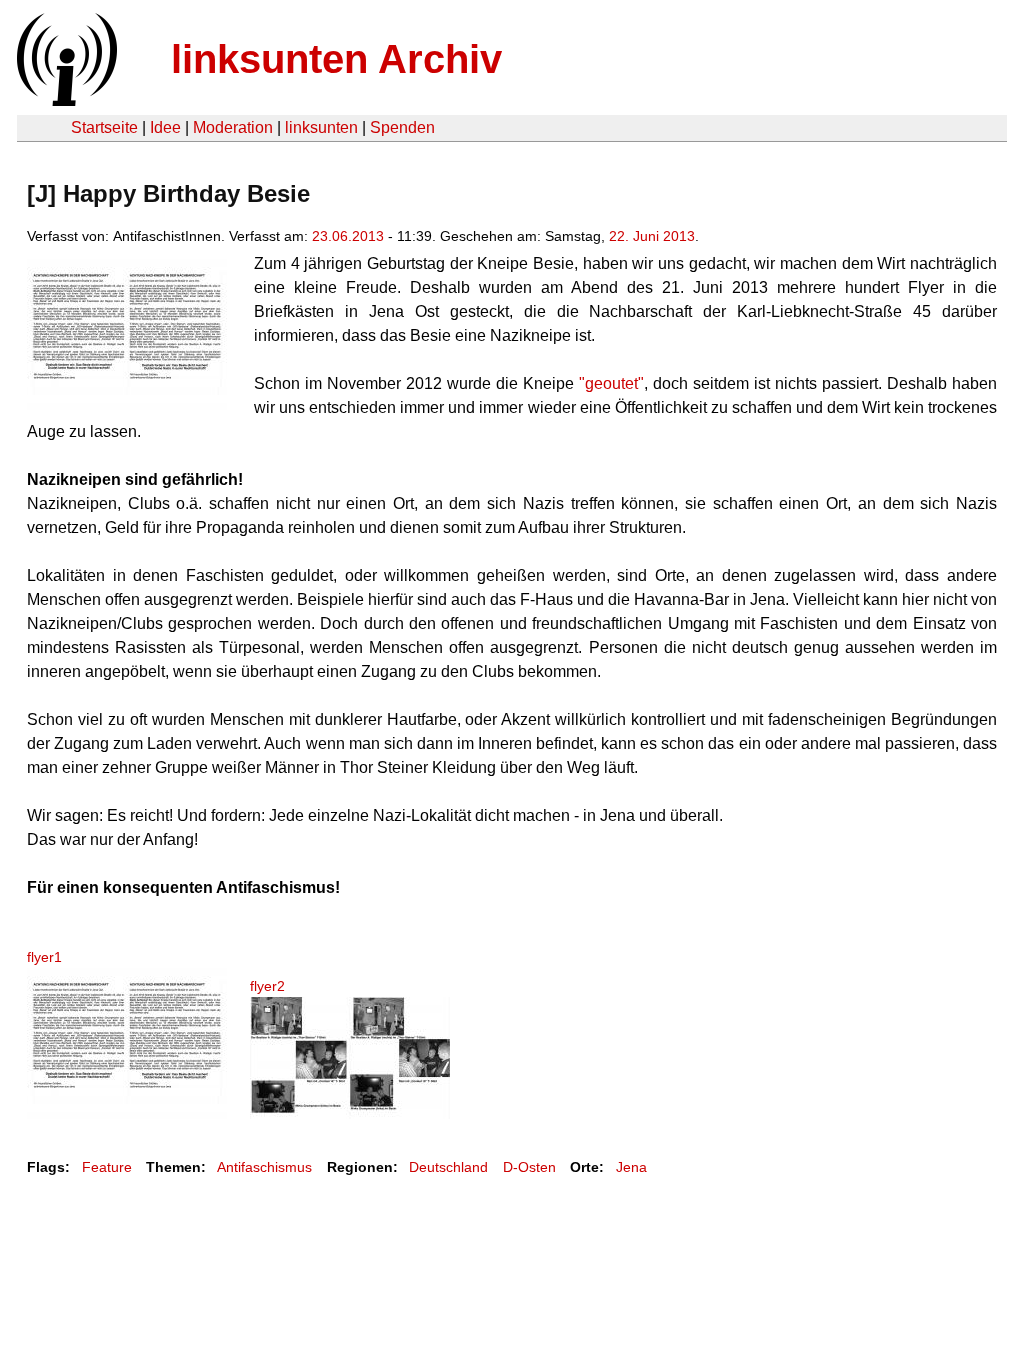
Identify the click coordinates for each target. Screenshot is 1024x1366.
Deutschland (448, 1167)
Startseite (104, 127)
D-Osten (529, 1167)
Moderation (233, 127)
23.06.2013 (348, 236)
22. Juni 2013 (652, 236)
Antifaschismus (264, 1167)
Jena (631, 1167)
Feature (107, 1167)
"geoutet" (611, 383)
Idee (165, 127)
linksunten (321, 127)
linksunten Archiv (336, 59)
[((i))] (65, 100)
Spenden (402, 127)
